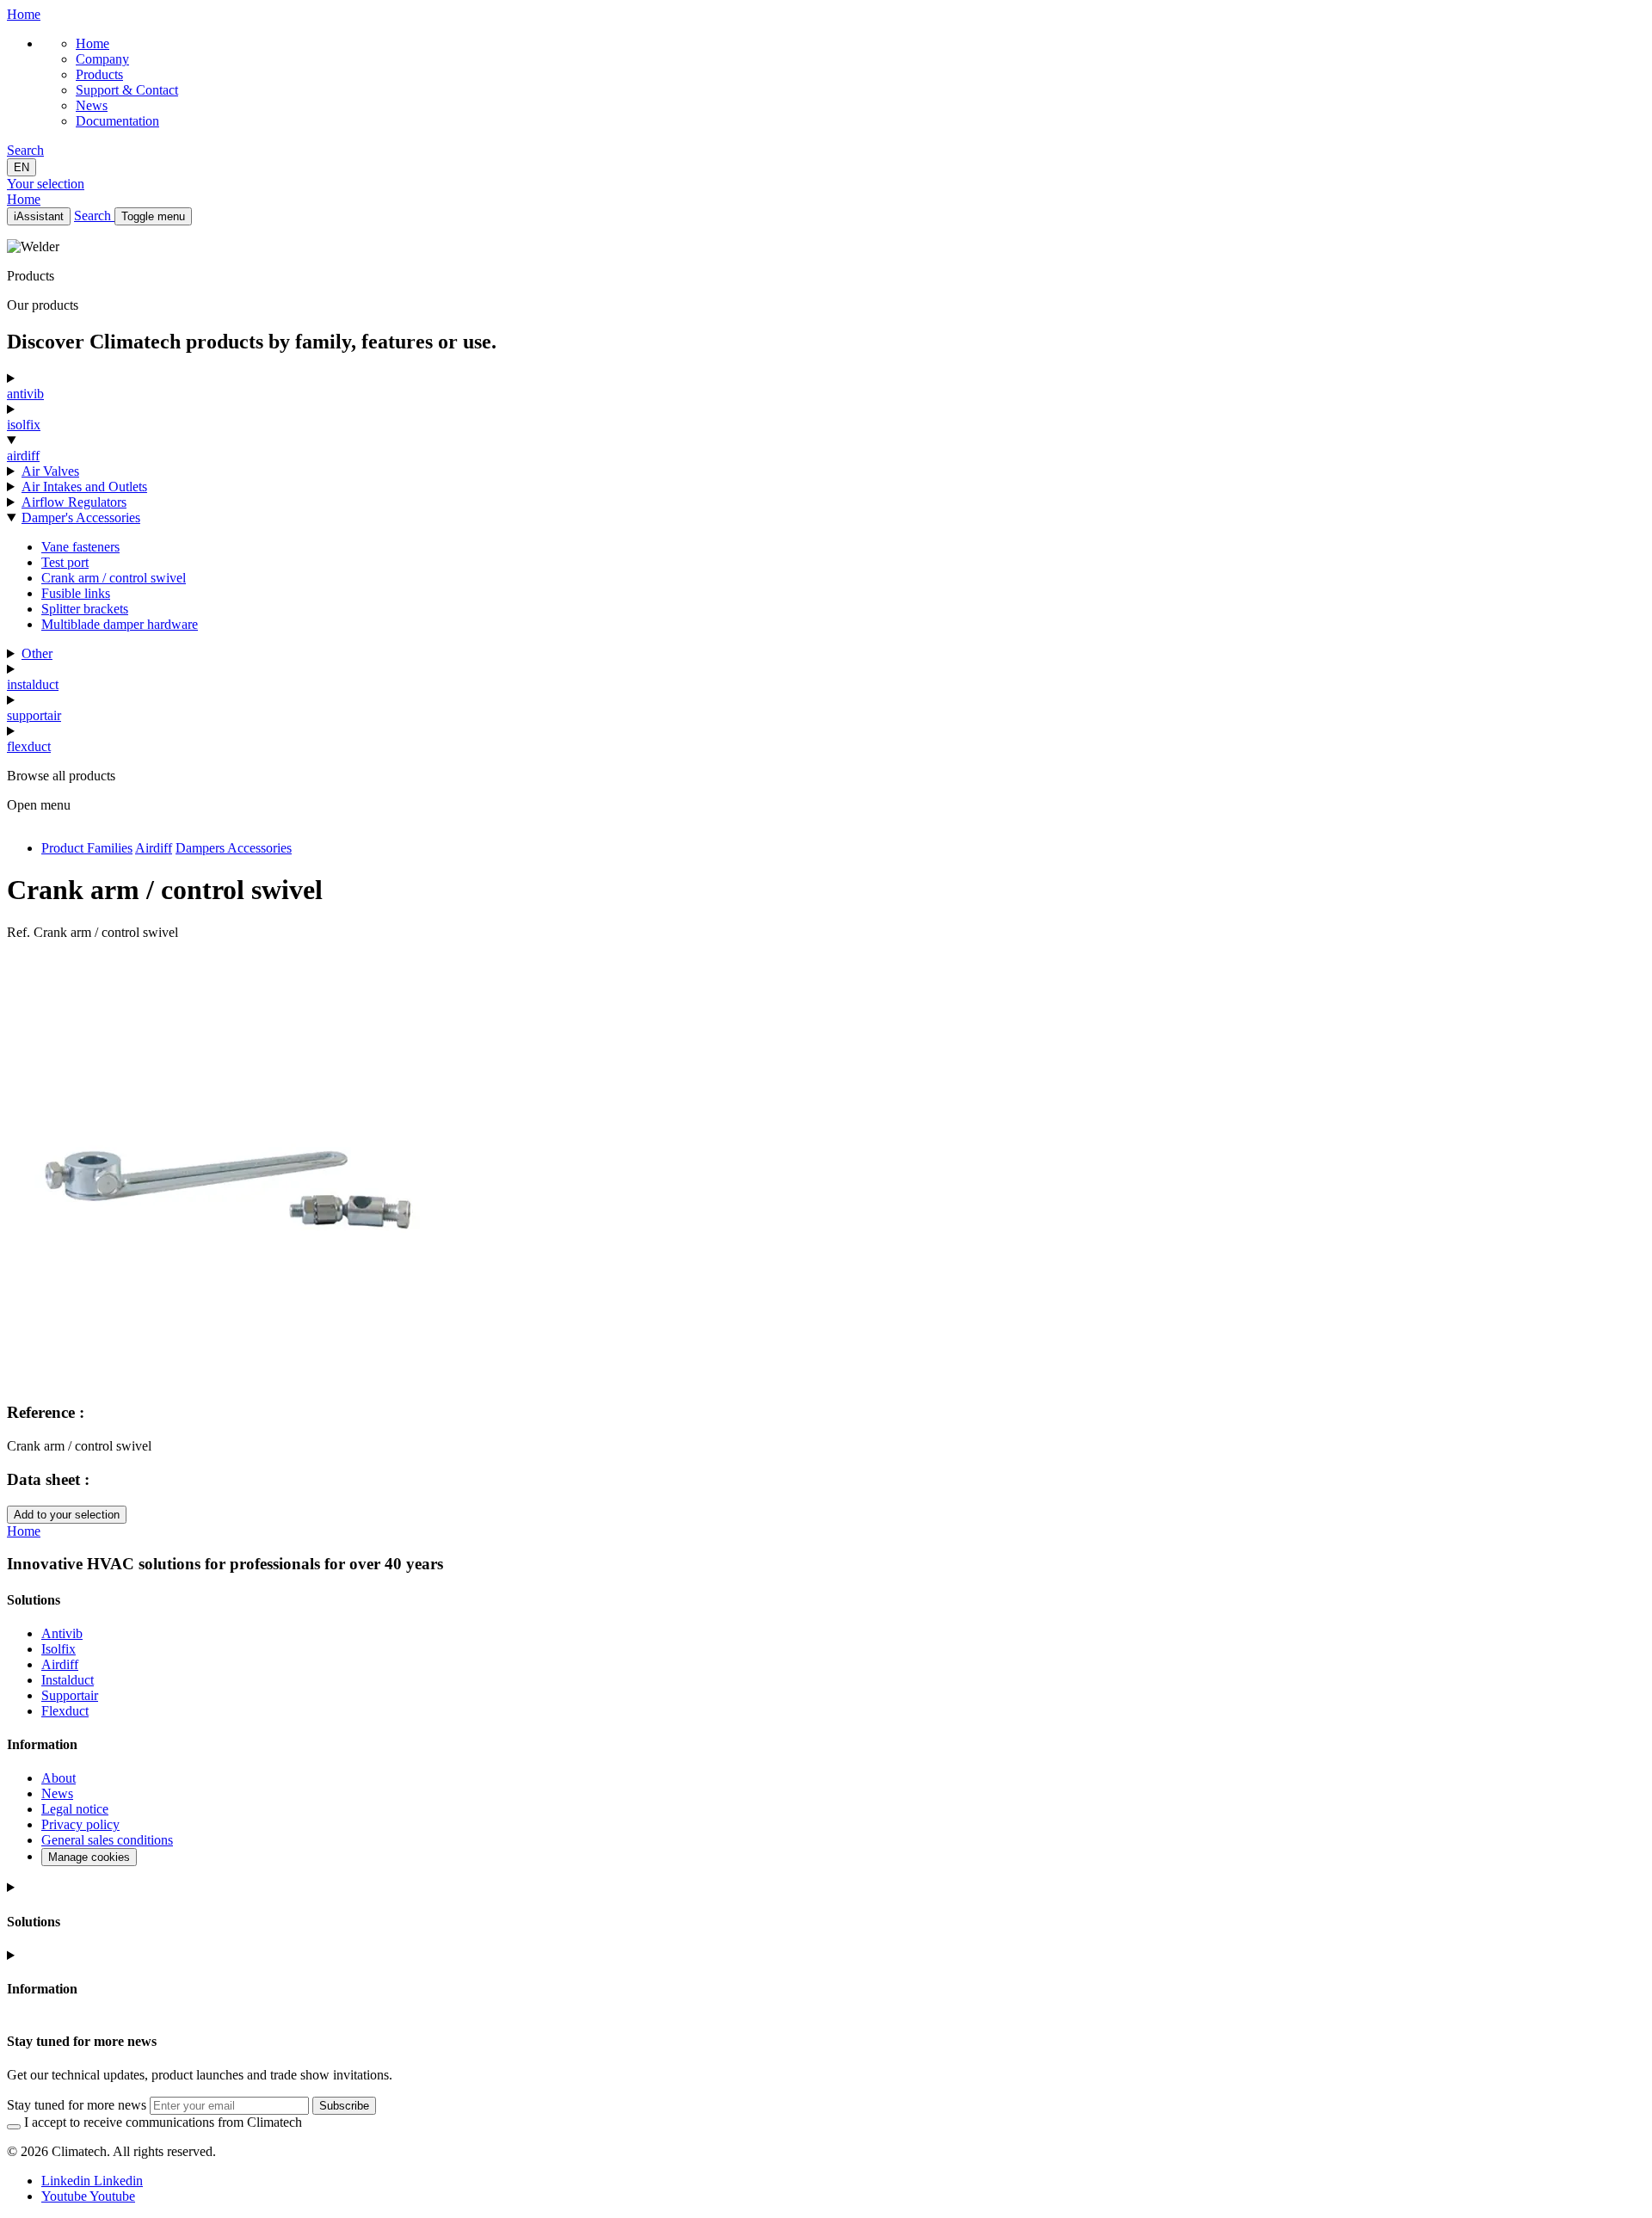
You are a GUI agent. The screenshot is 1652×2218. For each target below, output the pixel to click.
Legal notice (75, 1809)
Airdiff (60, 1664)
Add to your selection (67, 1515)
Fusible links (76, 593)
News (92, 105)
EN (22, 167)
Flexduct (65, 1711)
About (59, 1778)
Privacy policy (80, 1824)
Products (99, 74)
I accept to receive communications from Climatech (163, 2122)
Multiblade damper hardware (120, 624)
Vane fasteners (80, 547)
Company (102, 59)
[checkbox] (14, 2127)
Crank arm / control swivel (114, 578)
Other (37, 653)
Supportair (70, 1695)
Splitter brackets (85, 609)
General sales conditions (107, 1840)
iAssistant (39, 216)
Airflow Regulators (74, 502)
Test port (65, 562)
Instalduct (68, 1680)
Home (92, 43)
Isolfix (59, 1649)
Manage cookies (89, 1857)
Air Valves (50, 471)
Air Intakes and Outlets (84, 487)
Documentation (117, 121)
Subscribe (344, 2106)
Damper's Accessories (81, 518)
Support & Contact (127, 90)
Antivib (62, 1633)
